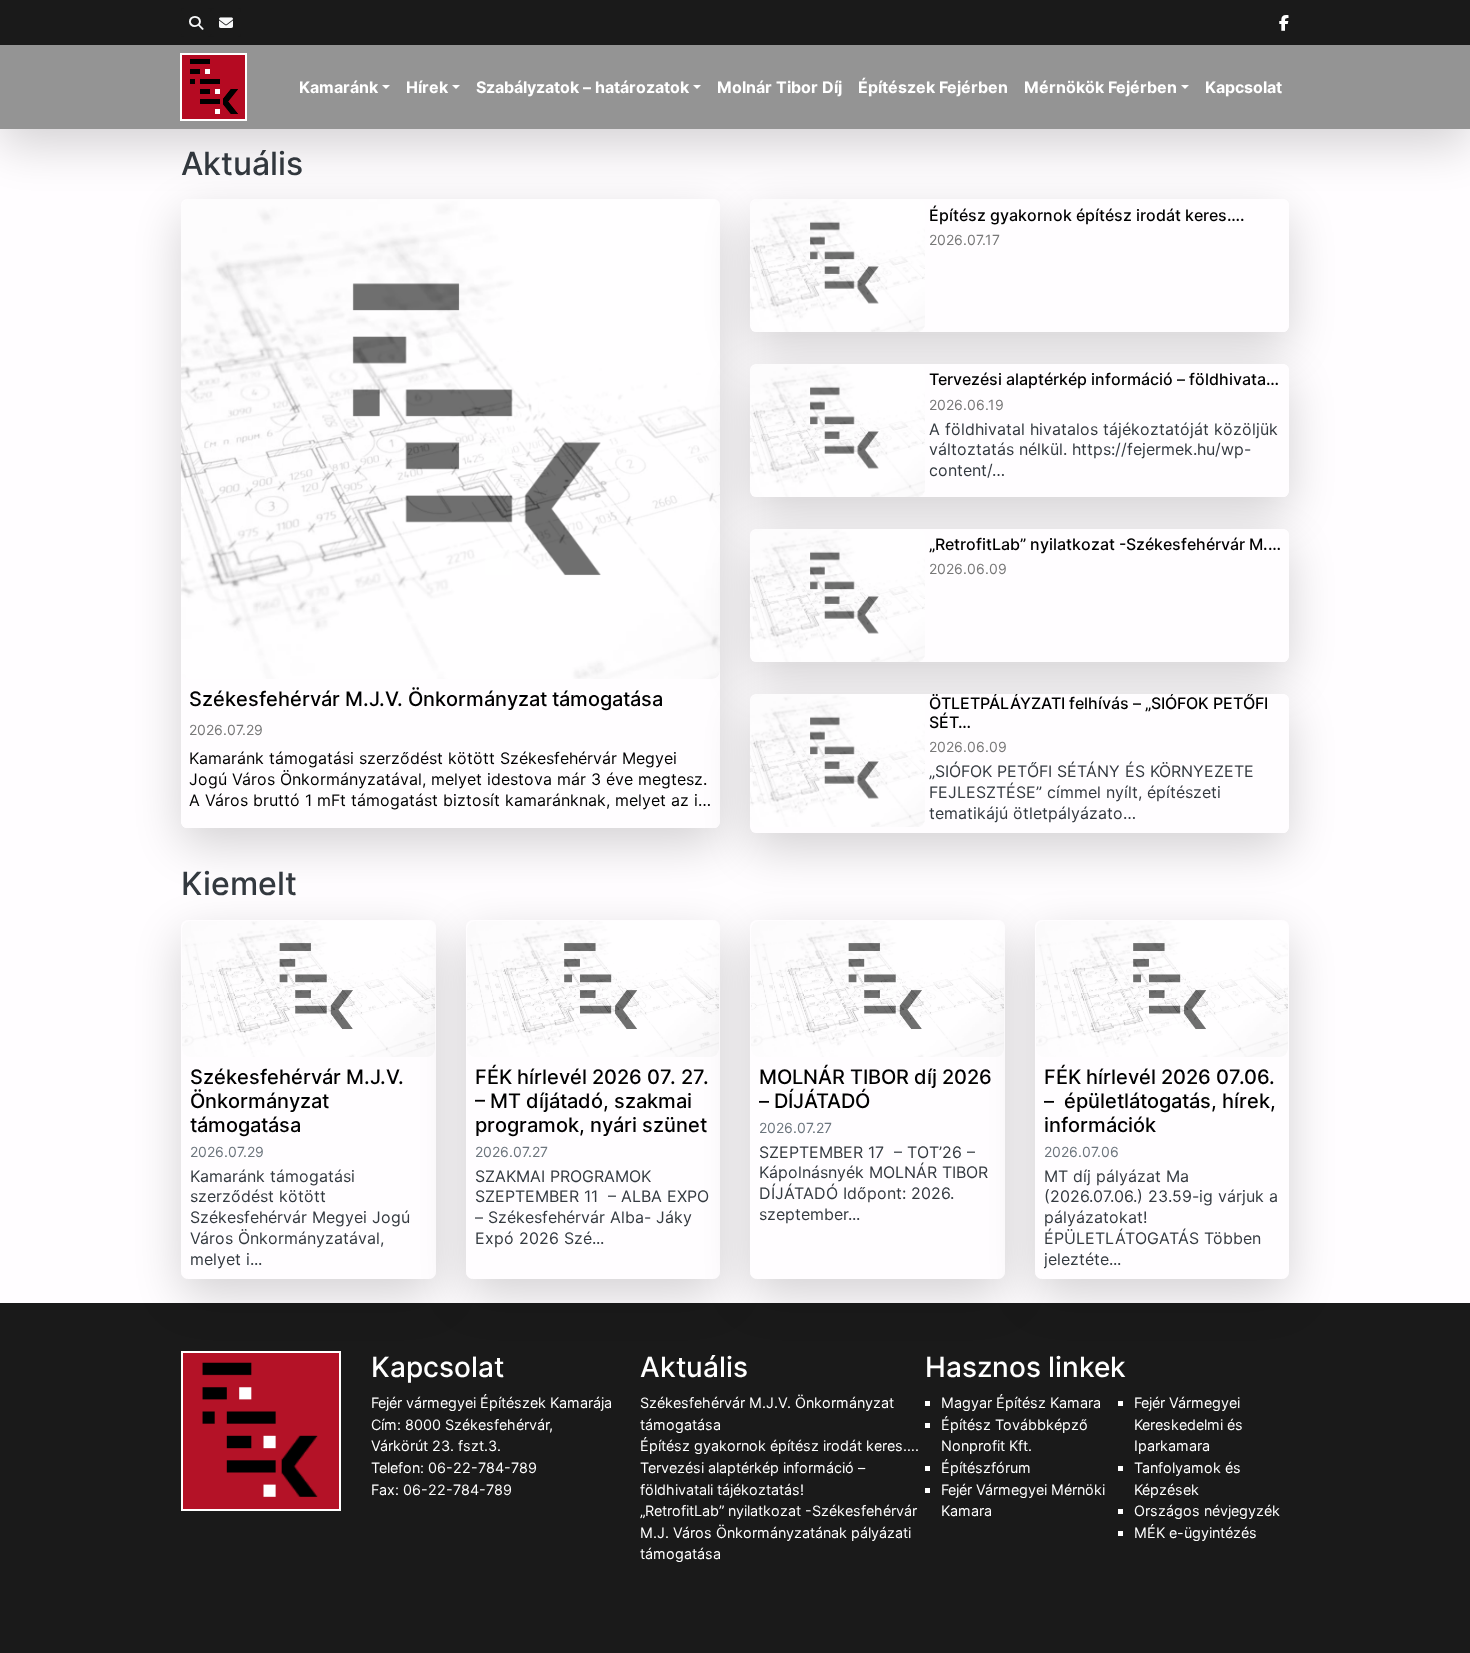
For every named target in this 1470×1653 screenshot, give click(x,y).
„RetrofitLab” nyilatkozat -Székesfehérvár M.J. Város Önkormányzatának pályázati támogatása (778, 1532)
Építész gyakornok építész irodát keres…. (779, 1445)
